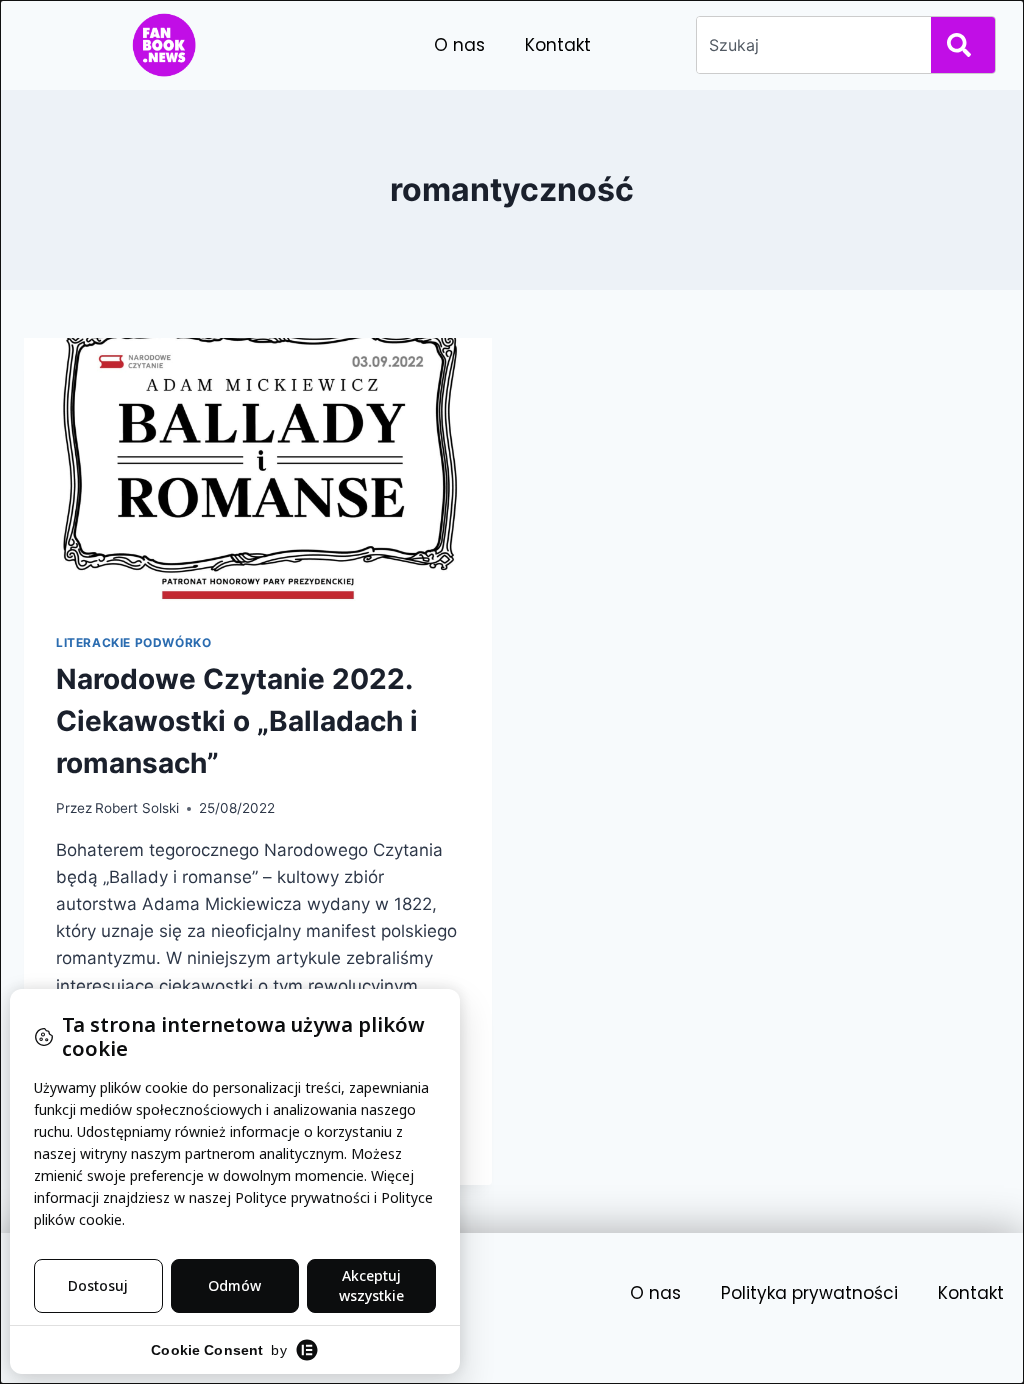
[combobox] (810, 45)
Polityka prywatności (809, 1293)
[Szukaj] (963, 45)
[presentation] (258, 469)
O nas (459, 45)
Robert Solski (137, 808)
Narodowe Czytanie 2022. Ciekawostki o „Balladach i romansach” (237, 721)
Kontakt (558, 45)
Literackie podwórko (133, 642)
